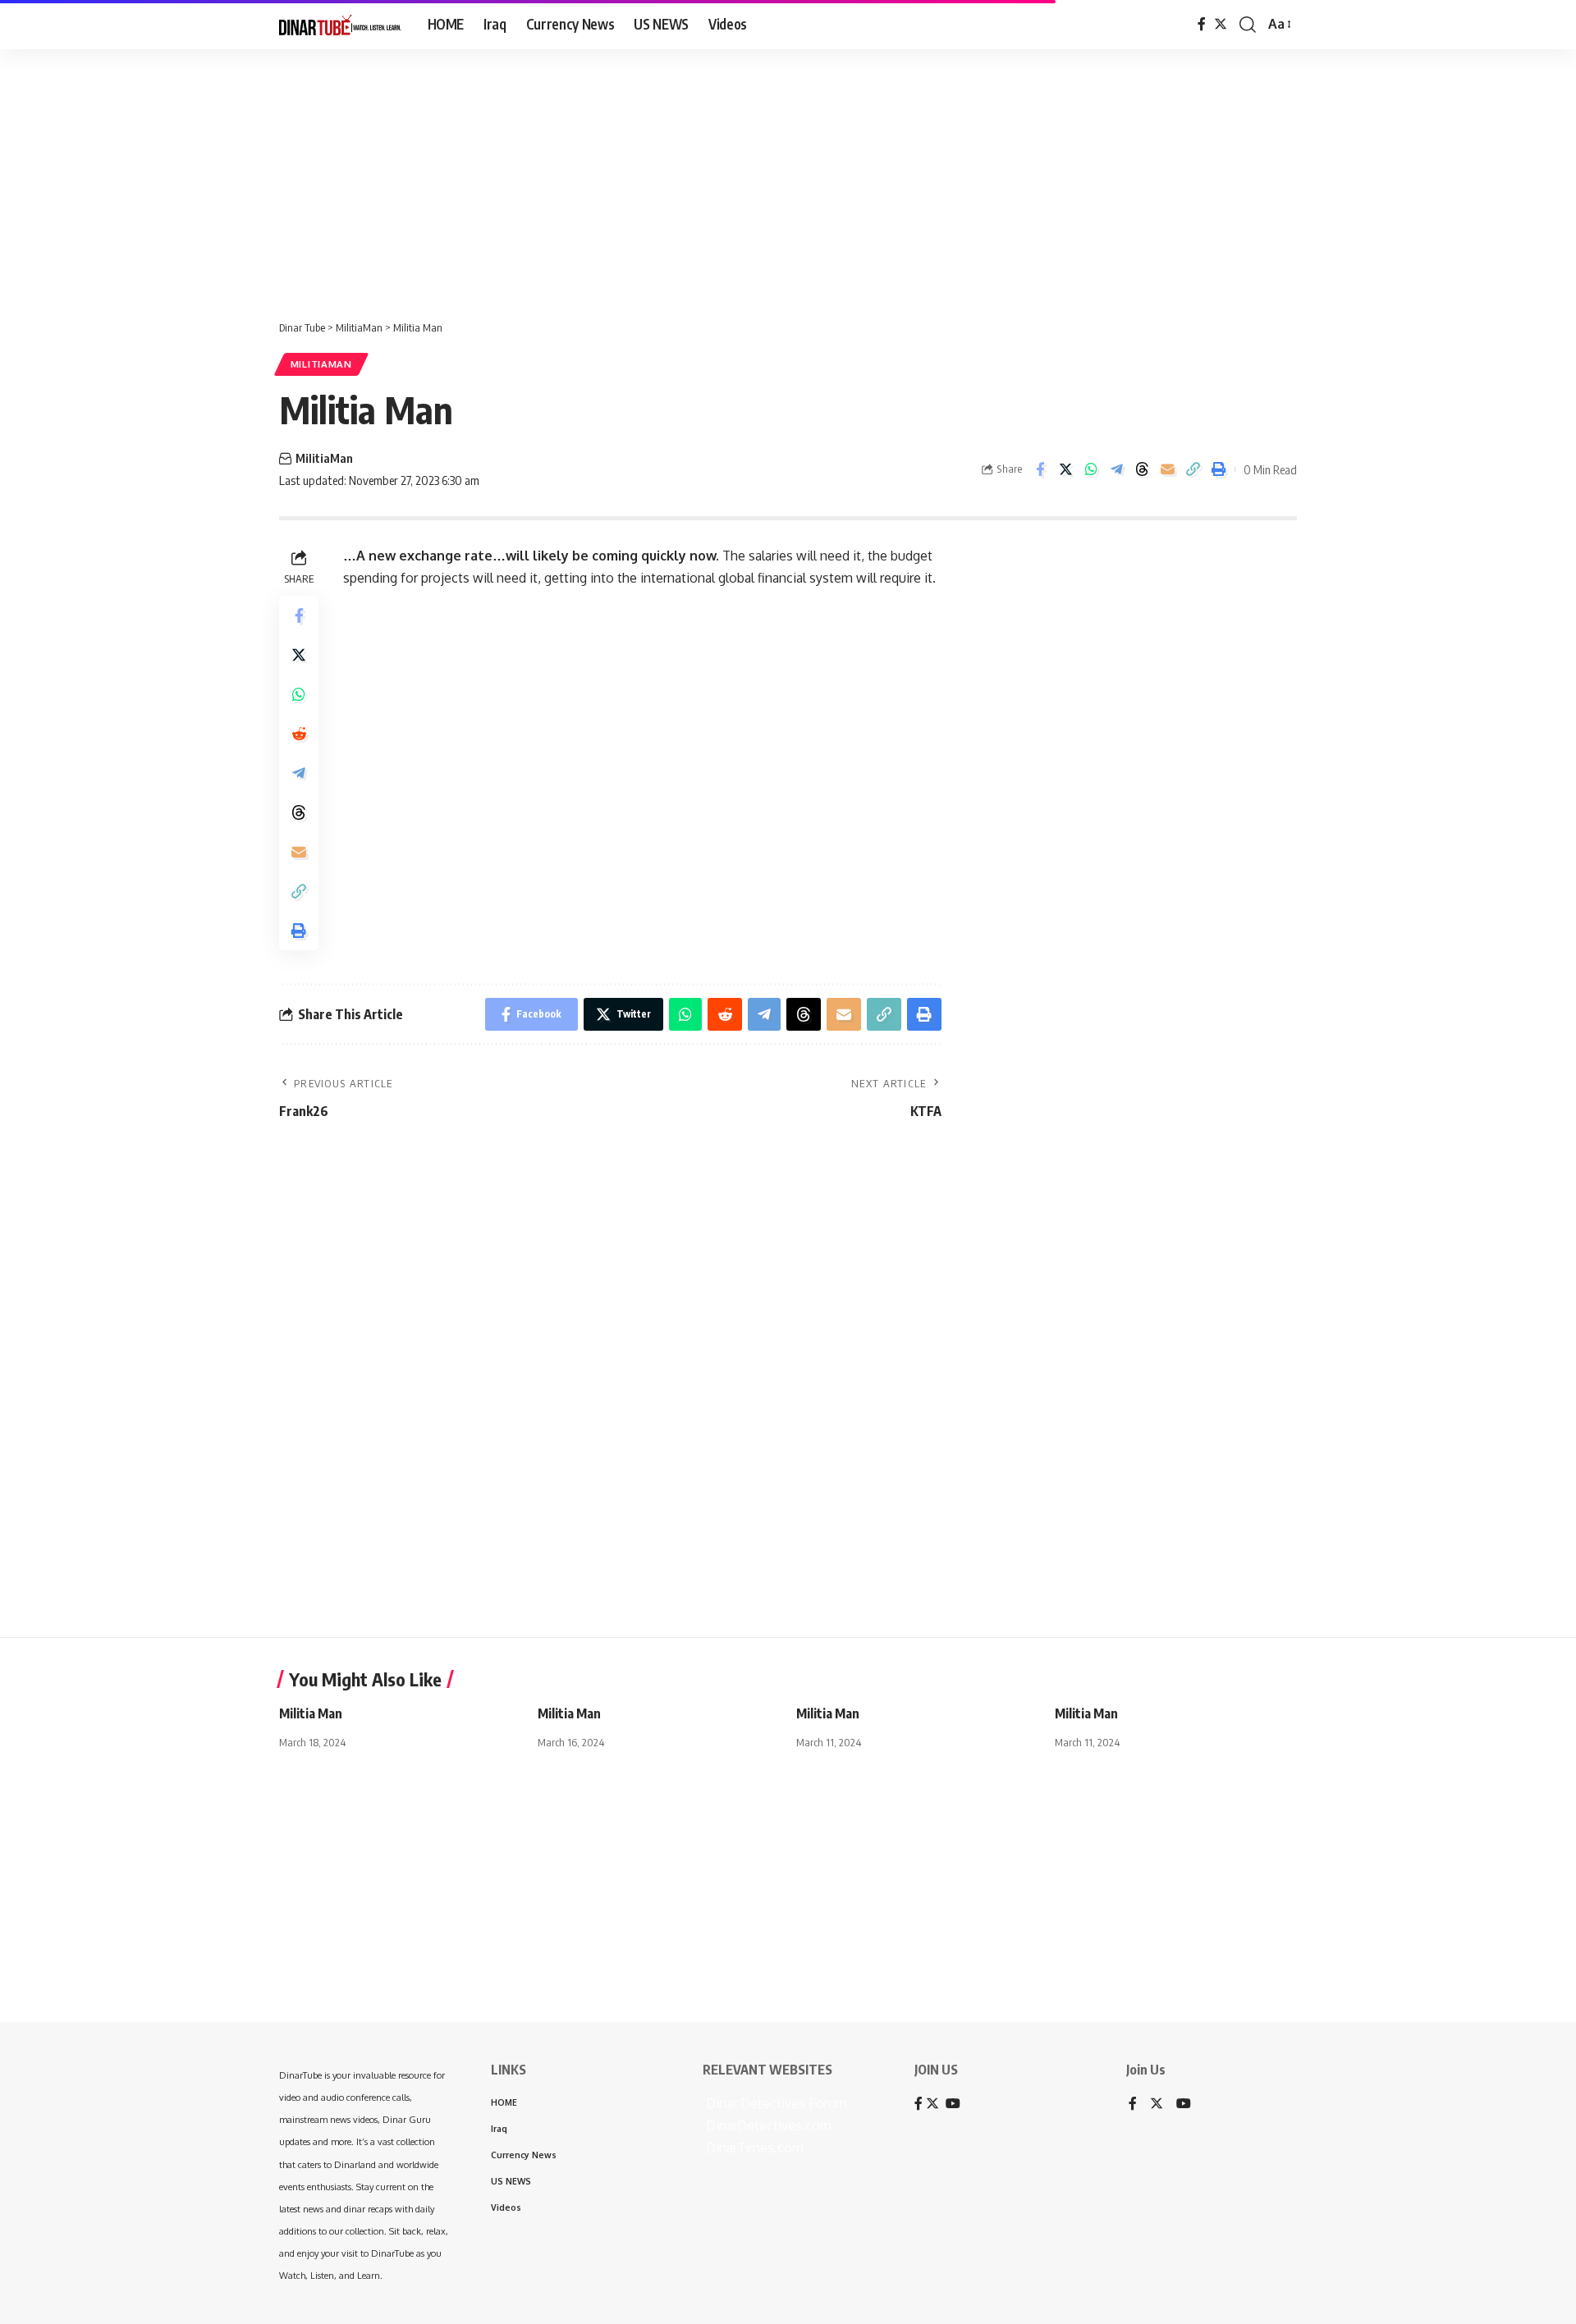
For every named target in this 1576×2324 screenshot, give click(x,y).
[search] (1248, 25)
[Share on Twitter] (1065, 469)
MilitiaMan (321, 364)
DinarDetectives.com (767, 2125)
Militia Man (311, 1713)
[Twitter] (1221, 24)
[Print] (1218, 469)
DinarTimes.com (753, 2148)
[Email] (1167, 469)
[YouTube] (1184, 2104)
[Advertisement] (509, 176)
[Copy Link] (1193, 469)
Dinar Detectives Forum (775, 2103)
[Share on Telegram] (1116, 469)
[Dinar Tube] (340, 25)
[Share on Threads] (1142, 469)
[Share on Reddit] (299, 734)
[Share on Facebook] (1040, 469)
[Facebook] (1202, 24)
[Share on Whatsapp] (1091, 469)
